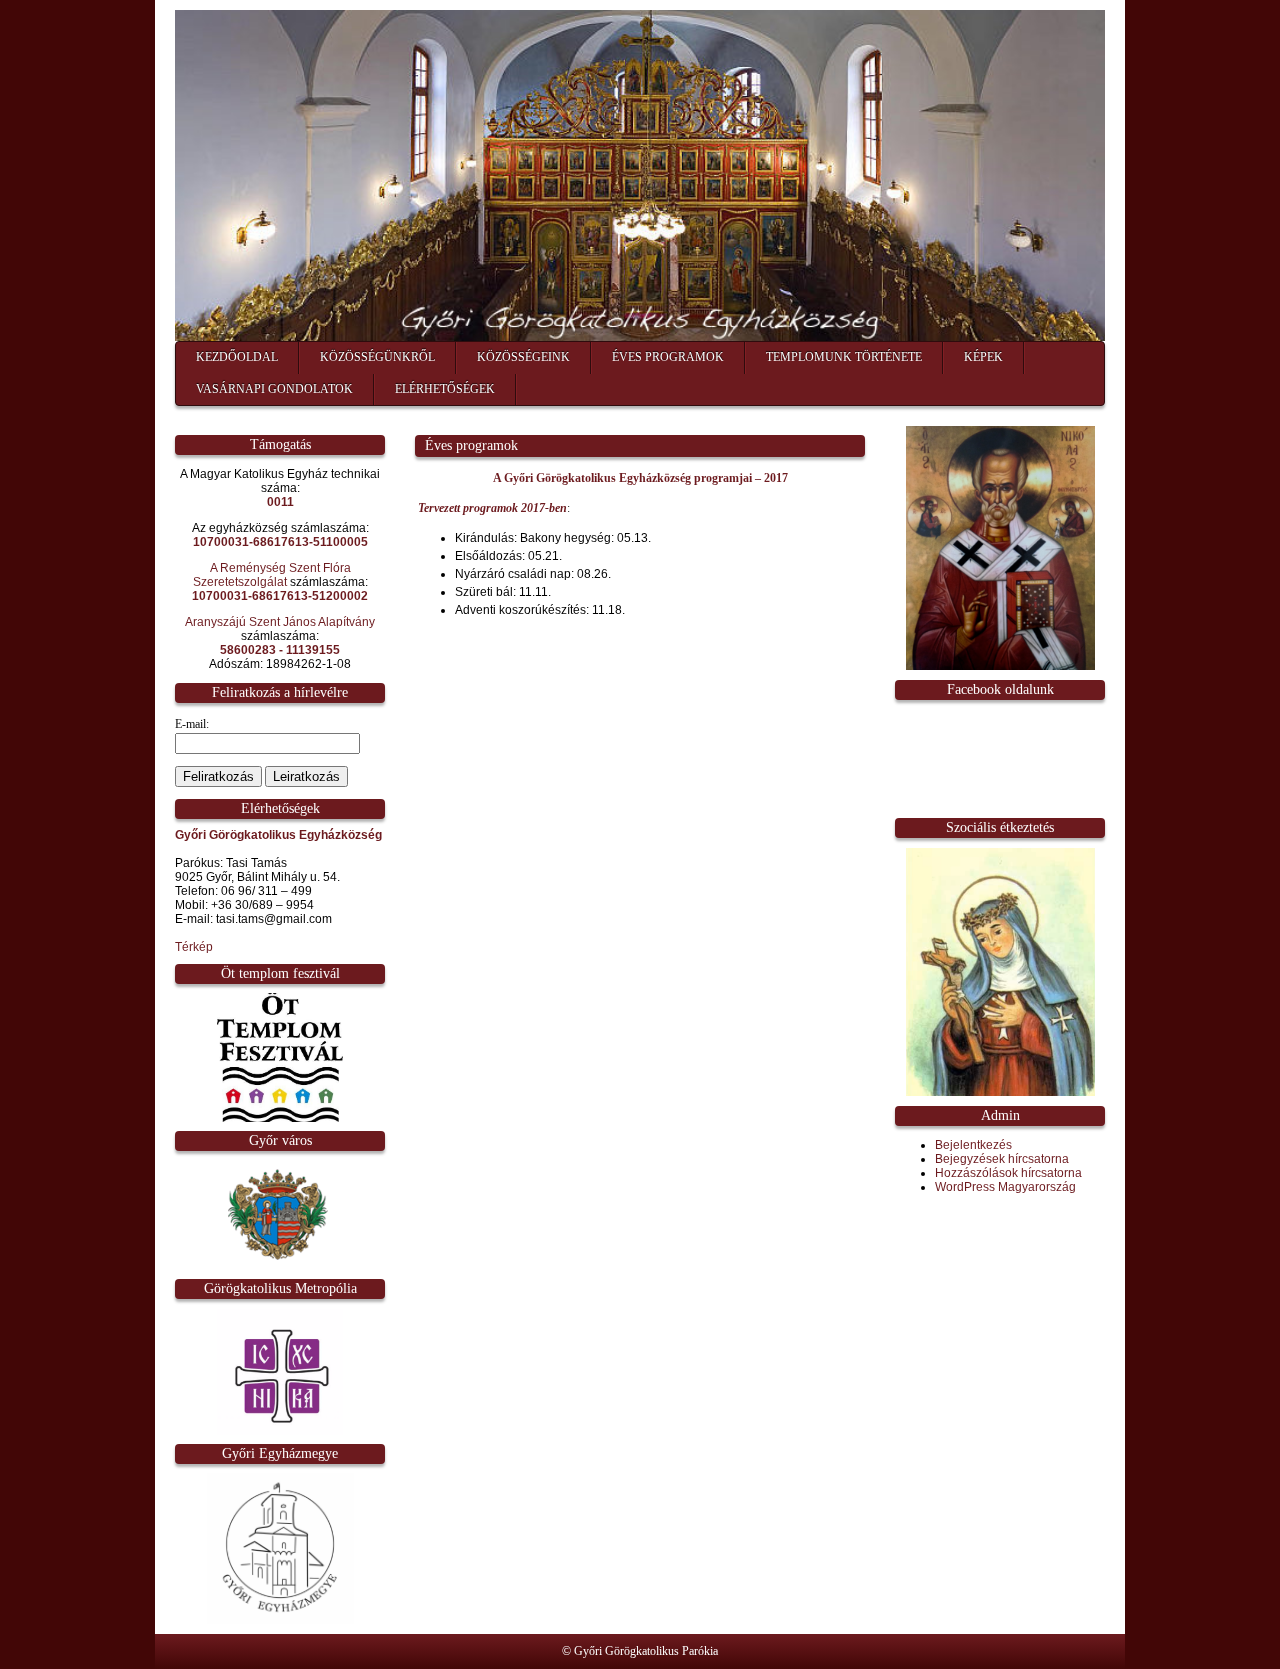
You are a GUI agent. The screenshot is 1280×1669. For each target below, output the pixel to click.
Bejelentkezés (973, 1145)
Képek (983, 357)
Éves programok (668, 357)
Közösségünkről (377, 357)
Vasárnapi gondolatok (274, 389)
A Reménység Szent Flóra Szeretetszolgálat (272, 575)
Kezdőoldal (237, 357)
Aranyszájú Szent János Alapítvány (280, 622)
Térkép (194, 947)
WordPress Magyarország (1005, 1187)
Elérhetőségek (445, 389)
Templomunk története (844, 357)
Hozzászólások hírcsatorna (1008, 1173)
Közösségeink (523, 357)
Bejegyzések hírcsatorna (1002, 1159)
